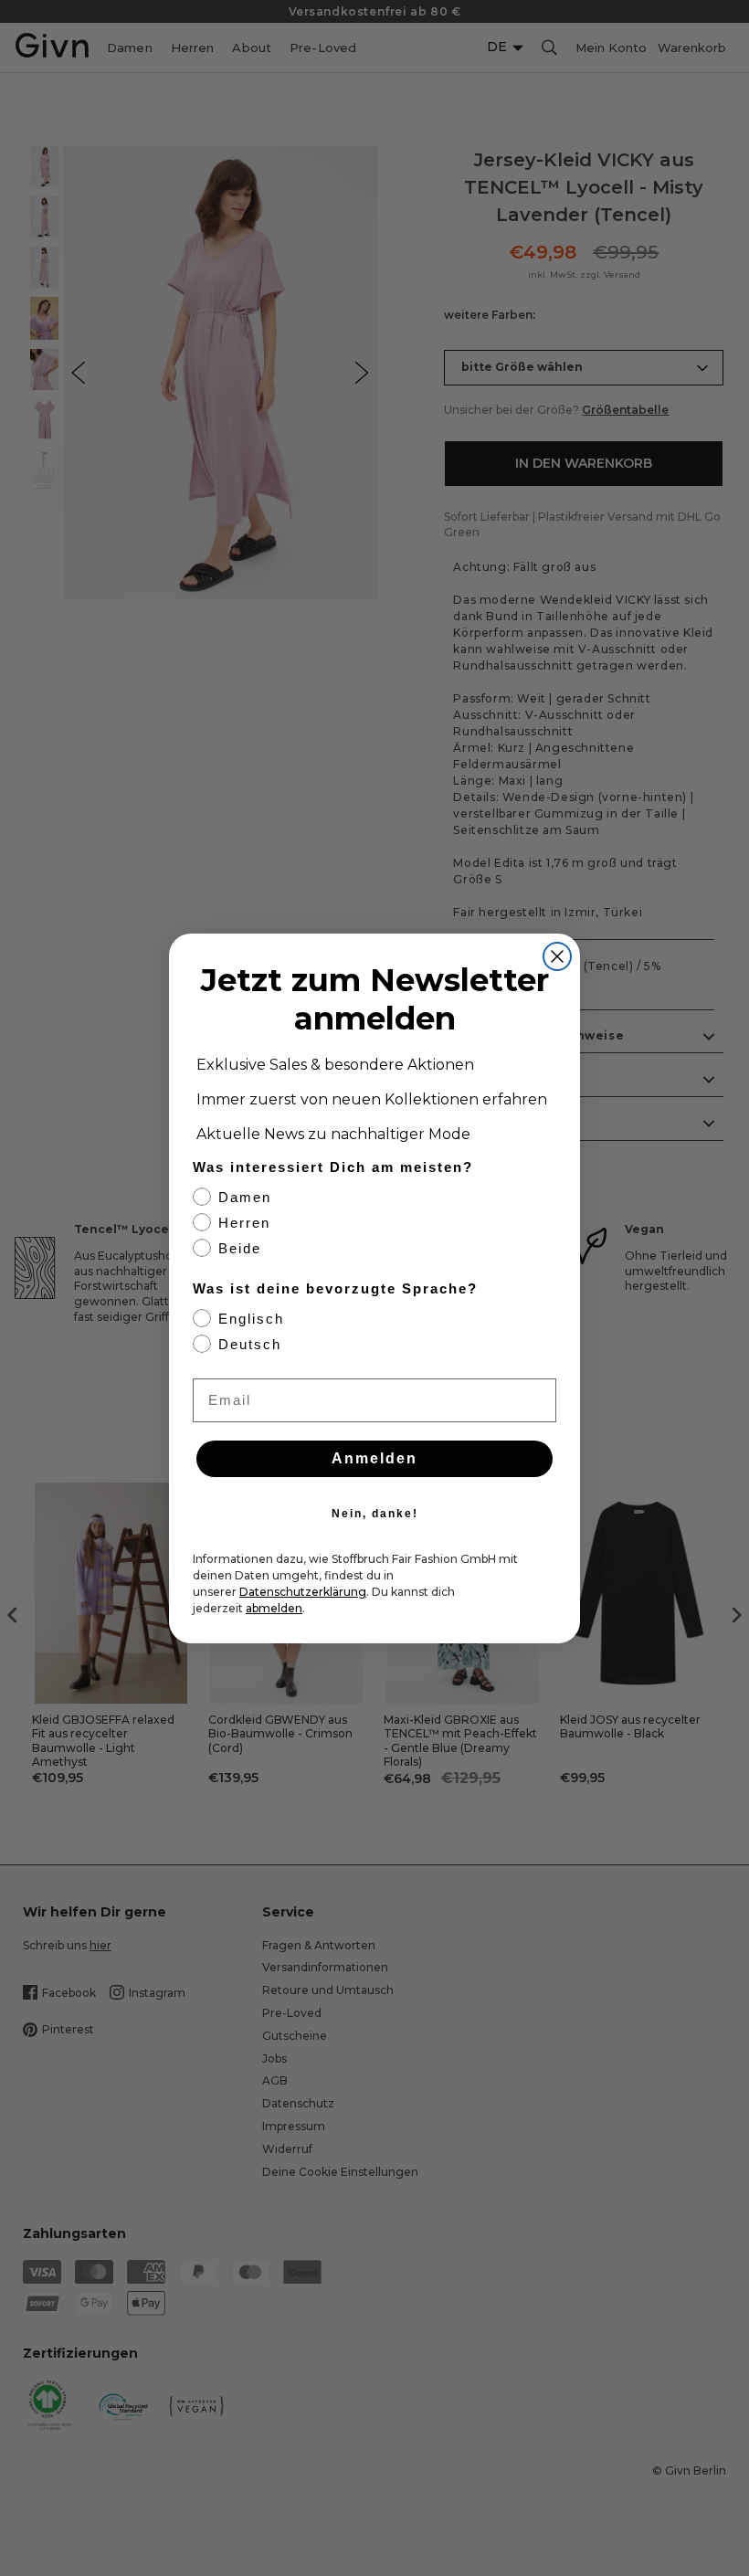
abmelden (274, 1608)
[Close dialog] (557, 956)
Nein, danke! (375, 1514)
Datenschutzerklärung (303, 1592)
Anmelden (374, 1458)
